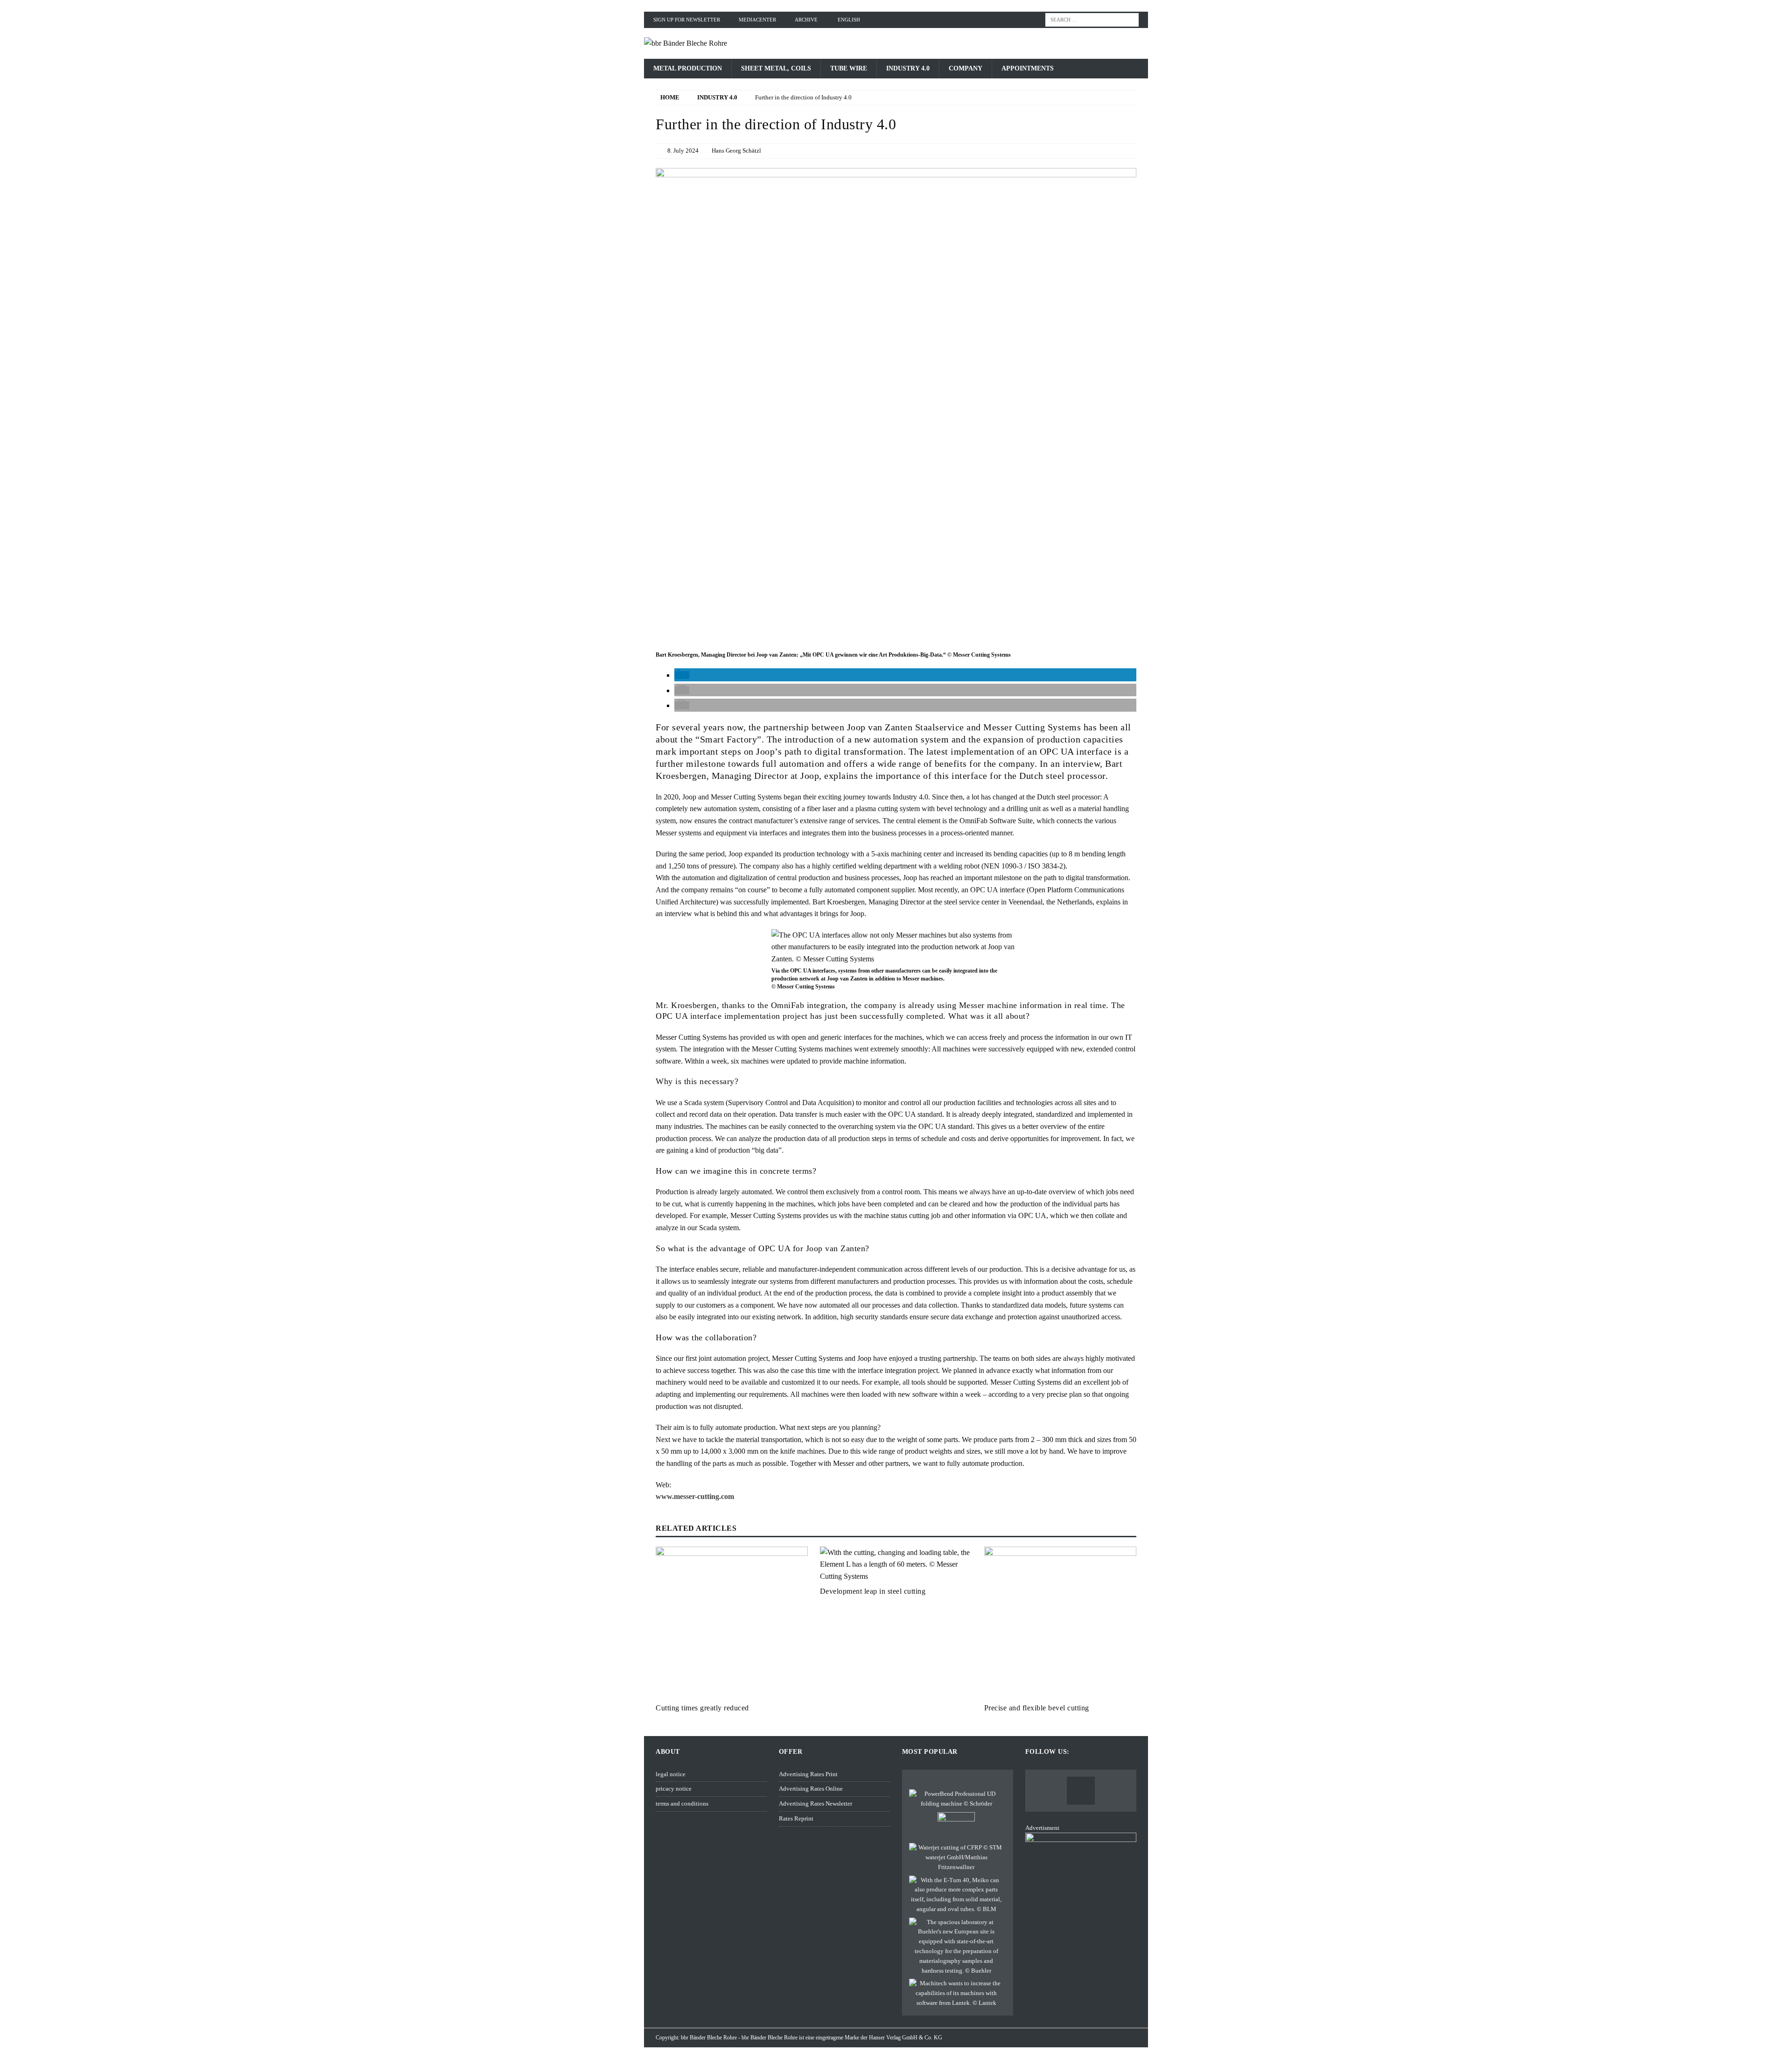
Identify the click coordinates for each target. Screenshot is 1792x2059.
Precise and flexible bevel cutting (1037, 1708)
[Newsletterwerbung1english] (1081, 1920)
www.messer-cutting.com (695, 1496)
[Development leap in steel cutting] (896, 1565)
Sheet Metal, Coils (776, 68)
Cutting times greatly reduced (702, 1708)
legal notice (671, 1774)
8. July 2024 (683, 151)
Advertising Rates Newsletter (815, 1803)
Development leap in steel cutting (873, 1591)
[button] (682, 675)
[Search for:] (1092, 19)
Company (966, 68)
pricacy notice (674, 1789)
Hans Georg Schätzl (736, 151)
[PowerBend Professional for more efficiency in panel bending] (956, 1799)
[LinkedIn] (1081, 1791)
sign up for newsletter (687, 20)
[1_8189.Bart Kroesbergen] (896, 643)
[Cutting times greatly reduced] (732, 1623)
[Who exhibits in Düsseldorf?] (956, 1826)
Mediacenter (757, 20)
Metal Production (688, 68)
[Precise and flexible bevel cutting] (1060, 1623)
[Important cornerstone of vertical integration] (956, 1895)
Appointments (1028, 68)
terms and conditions (682, 1803)
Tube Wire (849, 68)
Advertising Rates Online (811, 1789)
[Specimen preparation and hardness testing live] (956, 1947)
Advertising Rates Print (808, 1774)
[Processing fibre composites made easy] (956, 1857)
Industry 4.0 (908, 68)
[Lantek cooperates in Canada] (956, 1993)
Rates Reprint (796, 1818)
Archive (806, 20)
